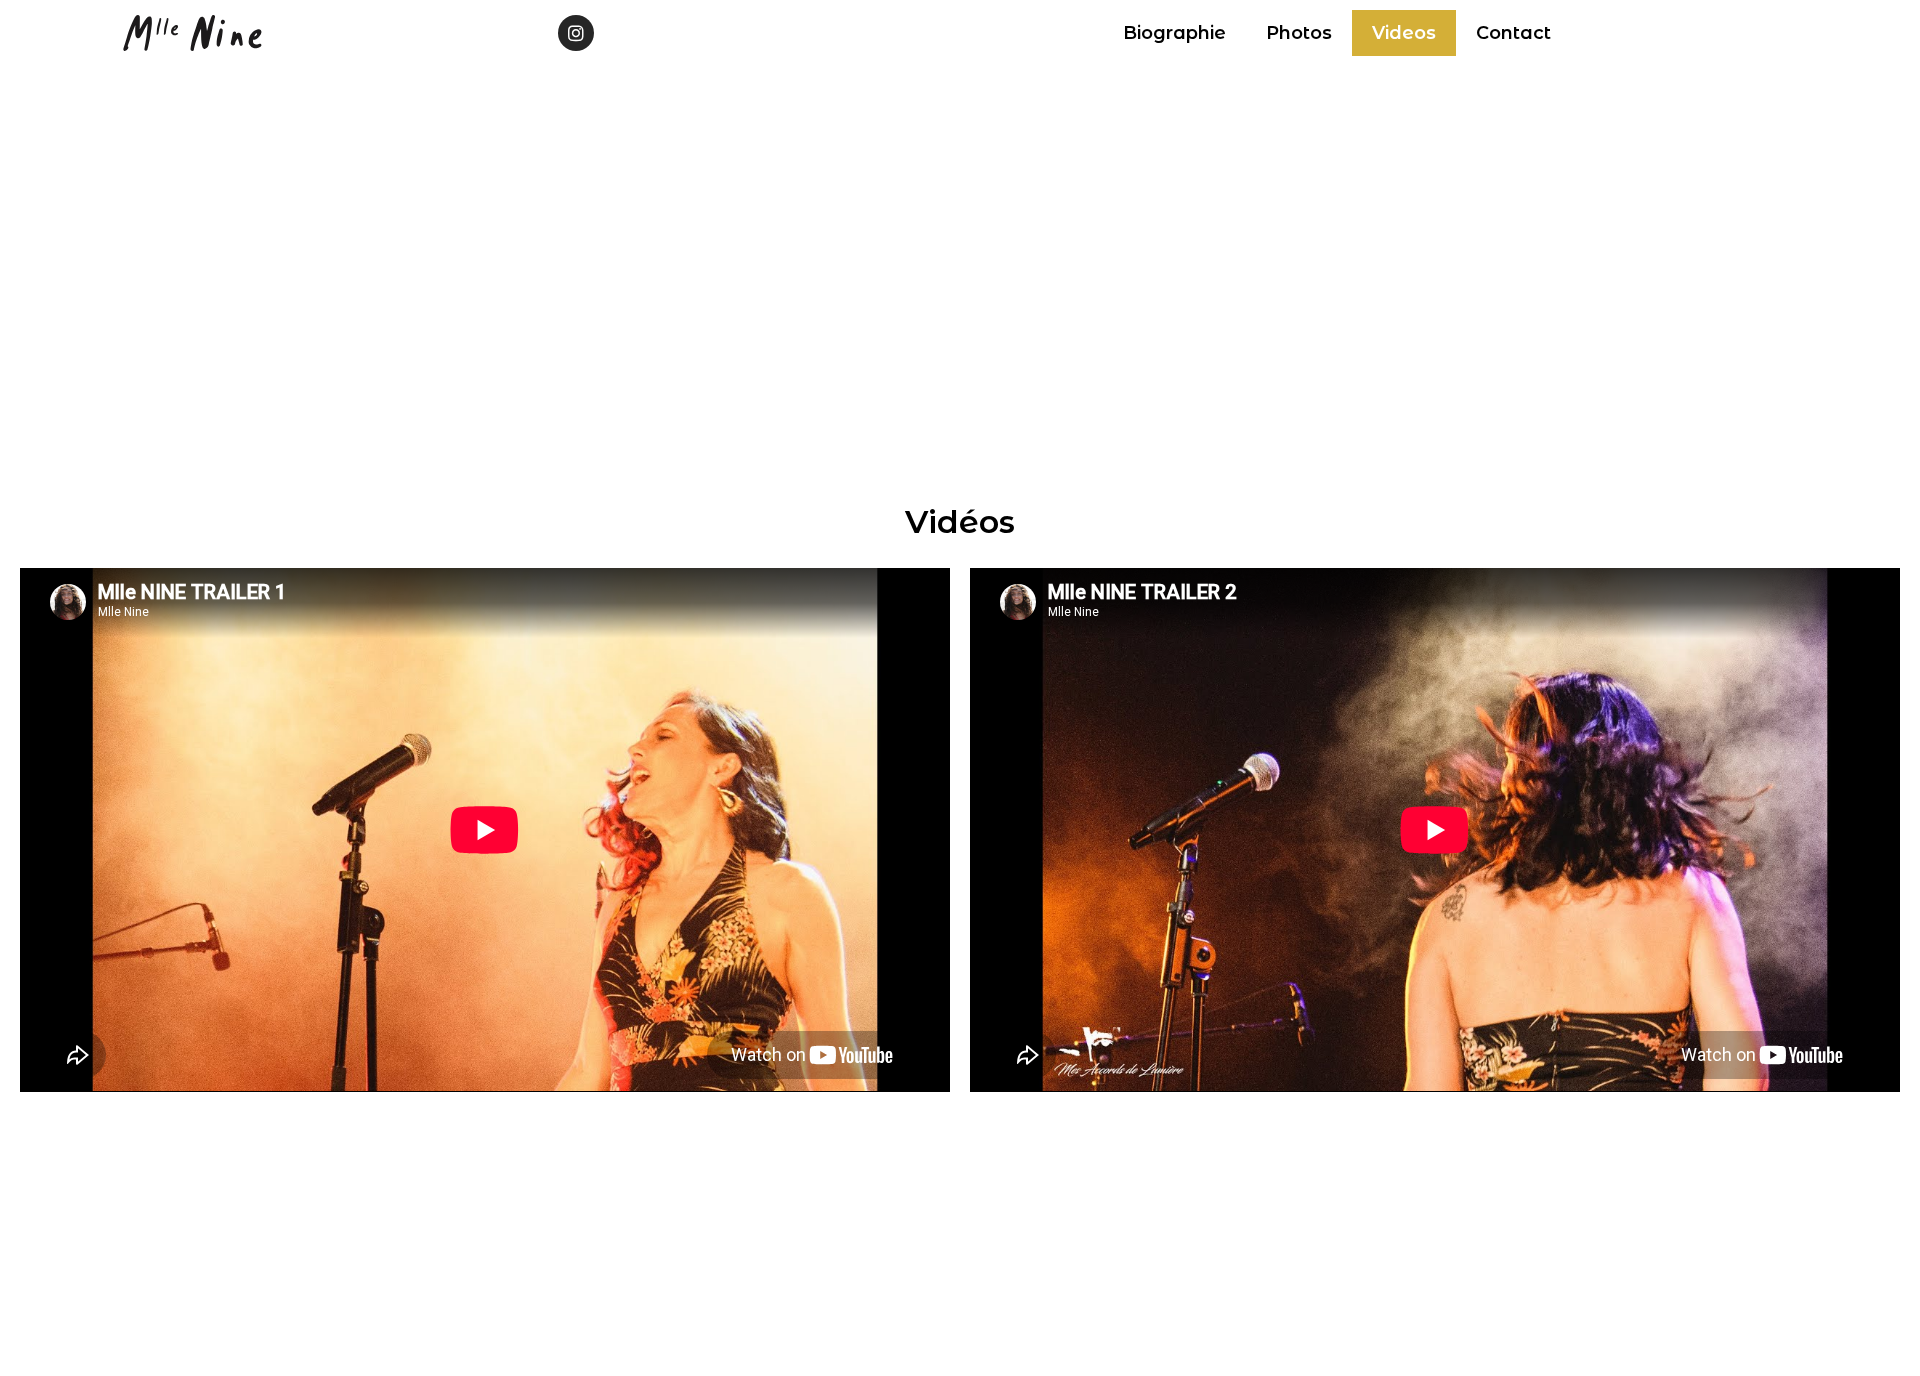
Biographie (1174, 33)
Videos (1404, 33)
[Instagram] (576, 33)
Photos (1299, 33)
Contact (1513, 33)
